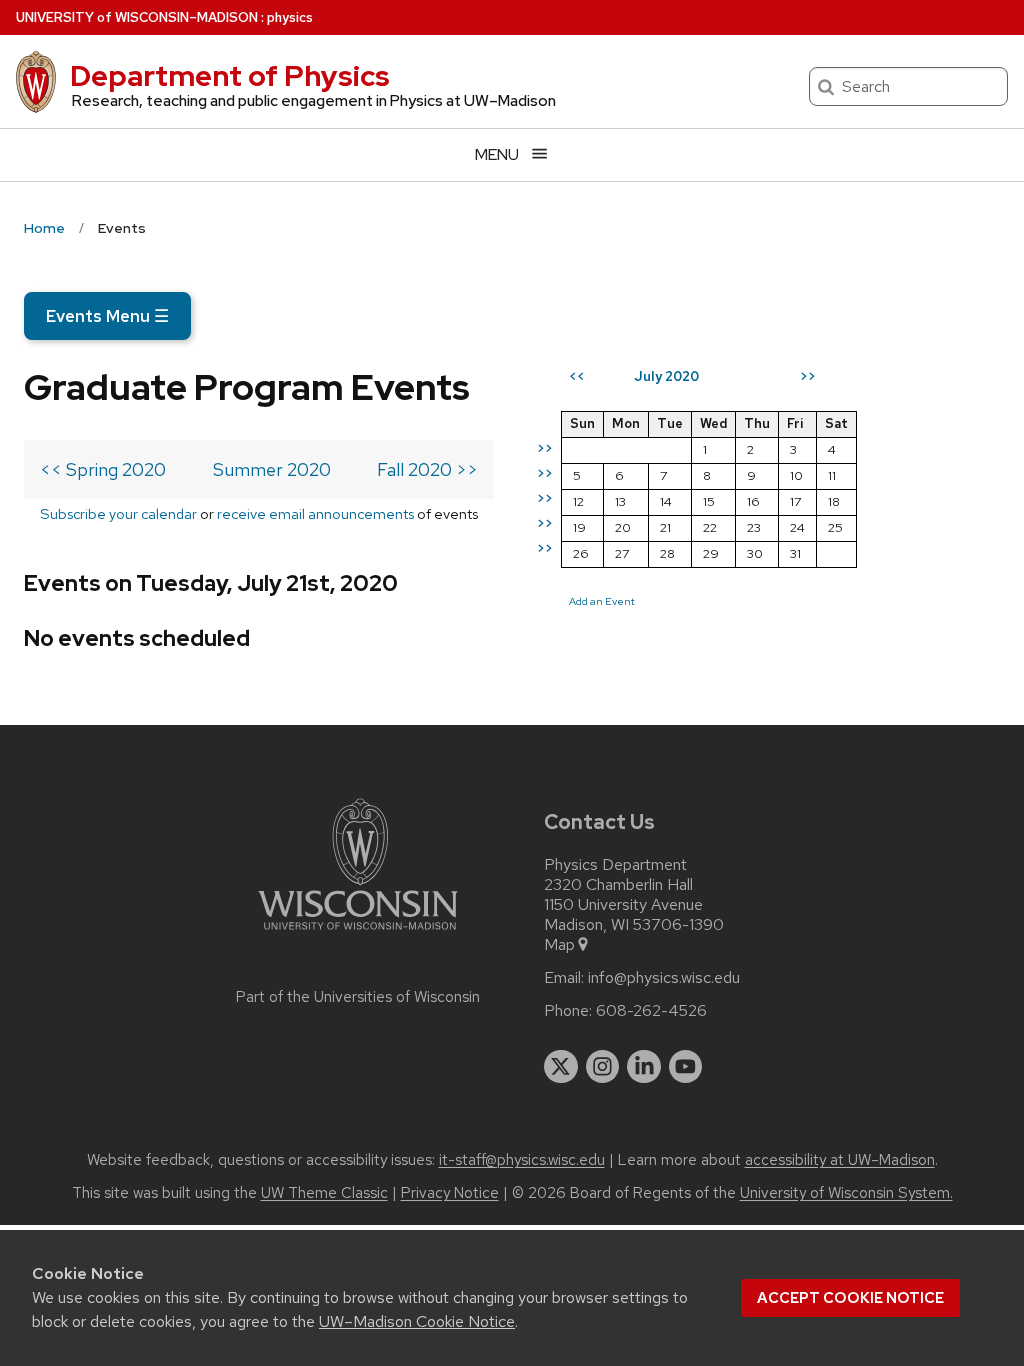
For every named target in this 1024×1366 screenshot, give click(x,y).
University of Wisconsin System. (846, 1193)
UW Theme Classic (324, 1193)
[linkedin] (644, 1067)
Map (559, 945)
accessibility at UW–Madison (840, 1160)
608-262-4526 (651, 1011)
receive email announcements (315, 513)
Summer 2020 (272, 469)
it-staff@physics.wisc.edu (522, 1160)
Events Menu (107, 316)
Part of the (358, 997)
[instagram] (603, 1067)
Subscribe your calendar (118, 513)
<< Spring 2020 (103, 469)
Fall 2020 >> (427, 469)
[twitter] (561, 1067)
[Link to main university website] (358, 933)
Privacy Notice (450, 1193)
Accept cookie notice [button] (850, 1298)
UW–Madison (137, 17)
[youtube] (686, 1067)
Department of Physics (230, 76)
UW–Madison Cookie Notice (417, 1321)
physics (290, 17)
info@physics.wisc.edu (664, 978)
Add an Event (602, 601)
